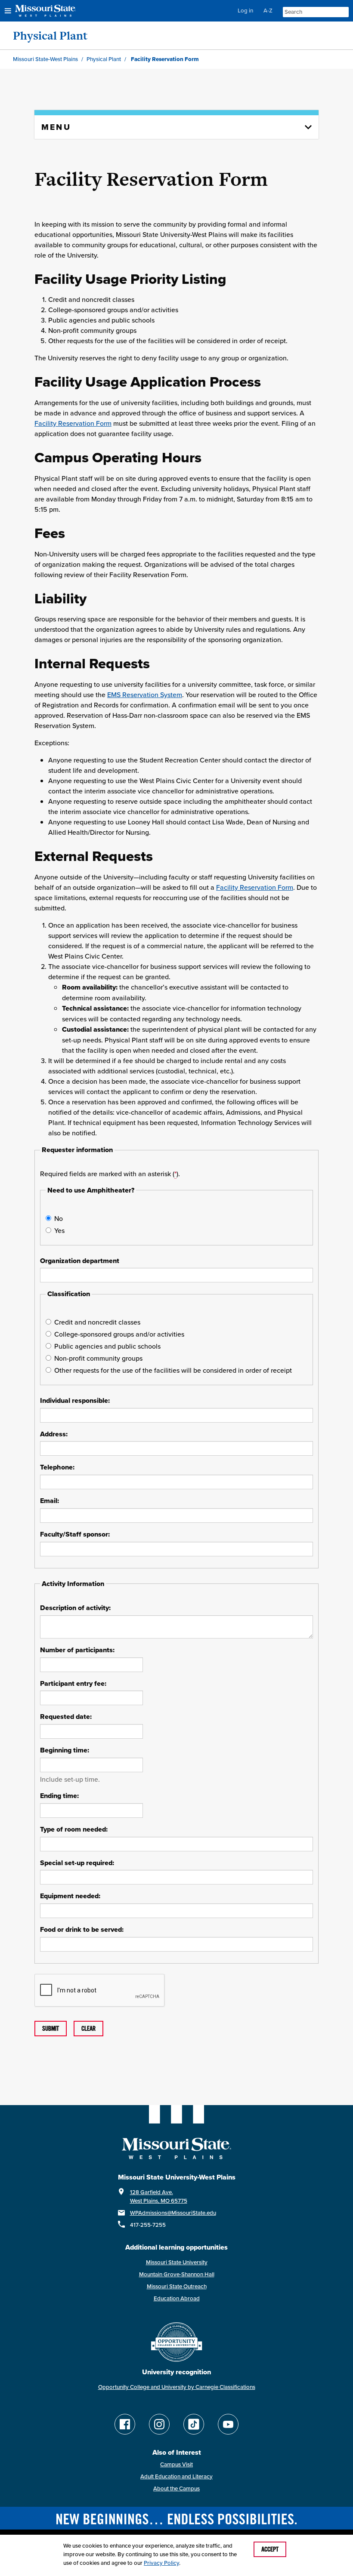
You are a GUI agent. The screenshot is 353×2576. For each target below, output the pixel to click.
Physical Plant (50, 35)
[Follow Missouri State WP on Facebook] (125, 2424)
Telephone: (57, 1467)
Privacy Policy (161, 2563)
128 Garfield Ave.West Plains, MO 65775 (159, 2196)
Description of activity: (75, 1608)
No (59, 1218)
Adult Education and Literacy (176, 2476)
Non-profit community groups (98, 1358)
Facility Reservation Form (73, 423)
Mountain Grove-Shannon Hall (177, 2274)
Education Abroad (177, 2298)
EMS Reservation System (145, 695)
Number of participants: (77, 1650)
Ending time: (59, 1796)
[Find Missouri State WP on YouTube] (228, 2424)
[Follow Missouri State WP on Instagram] (159, 2424)
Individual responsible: (75, 1401)
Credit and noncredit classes (97, 1322)
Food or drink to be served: (82, 1930)
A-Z (268, 11)
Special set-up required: (77, 1863)
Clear (88, 2029)
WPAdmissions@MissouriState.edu (173, 2213)
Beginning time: (65, 1750)
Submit (51, 2029)
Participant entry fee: (73, 1684)
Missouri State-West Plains (45, 59)
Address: (54, 1434)
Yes (59, 1230)
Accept (270, 2549)
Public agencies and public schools (107, 1346)
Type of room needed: (74, 1829)
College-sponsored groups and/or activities (119, 1334)
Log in (245, 11)
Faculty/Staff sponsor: (75, 1534)
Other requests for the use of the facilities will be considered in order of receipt (173, 1370)
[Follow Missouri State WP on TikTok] (194, 2424)
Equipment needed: (70, 1896)
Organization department (80, 1261)
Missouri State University (177, 2262)
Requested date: (66, 1717)
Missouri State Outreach (177, 2286)
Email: (50, 1501)
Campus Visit (176, 2464)
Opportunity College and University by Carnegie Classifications (177, 2387)
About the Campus (176, 2488)
